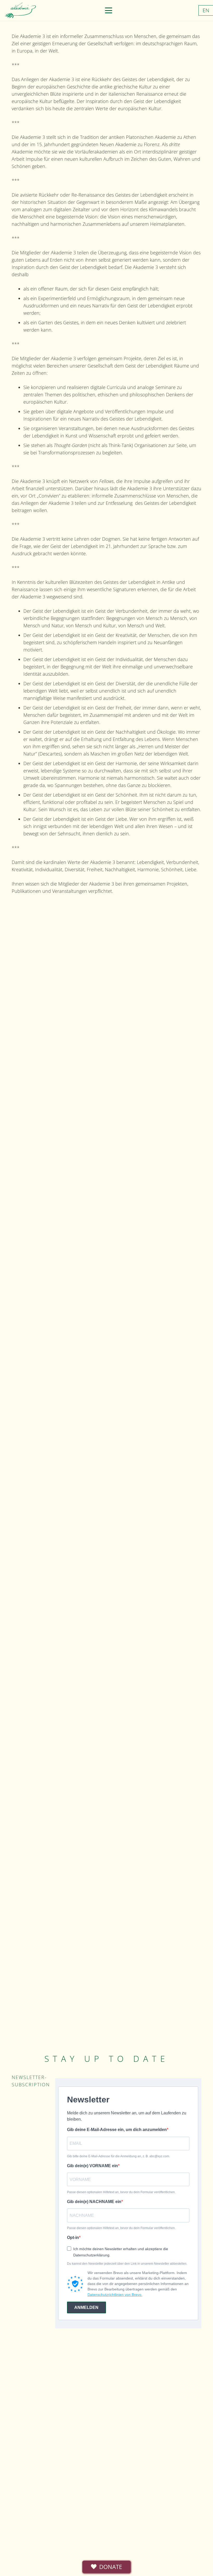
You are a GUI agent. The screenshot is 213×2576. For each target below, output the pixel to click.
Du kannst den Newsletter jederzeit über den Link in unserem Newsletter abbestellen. (127, 2264)
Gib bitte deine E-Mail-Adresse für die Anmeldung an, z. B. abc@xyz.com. (118, 2156)
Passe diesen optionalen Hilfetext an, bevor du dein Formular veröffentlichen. (121, 2192)
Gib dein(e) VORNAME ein (92, 2166)
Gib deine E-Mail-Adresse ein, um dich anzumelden (117, 2130)
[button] (108, 10)
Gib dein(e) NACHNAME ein (94, 2202)
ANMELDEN (86, 2307)
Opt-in (73, 2238)
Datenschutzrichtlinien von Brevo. (115, 2295)
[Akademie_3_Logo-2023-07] (20, 10)
